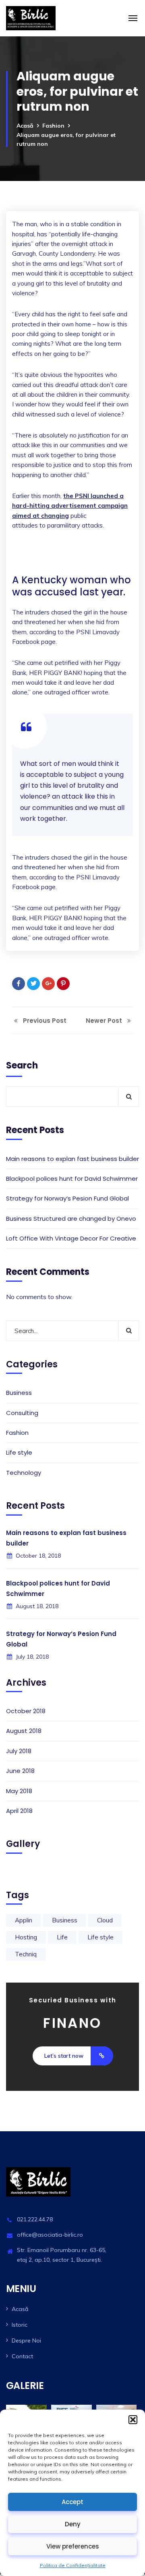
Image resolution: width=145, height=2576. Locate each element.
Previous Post (44, 1021)
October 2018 (26, 1711)
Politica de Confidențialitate (73, 2565)
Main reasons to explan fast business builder (72, 1159)
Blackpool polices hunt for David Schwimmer (72, 1179)
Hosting (26, 1937)
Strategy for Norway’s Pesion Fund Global (67, 1198)
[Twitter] (33, 984)
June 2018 (20, 1771)
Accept (72, 2502)
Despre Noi (26, 2340)
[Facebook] (19, 984)
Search (22, 1065)
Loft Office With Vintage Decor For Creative (71, 1238)
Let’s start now (64, 2056)
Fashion (53, 126)
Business (19, 1393)
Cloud (105, 1920)
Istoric (20, 2325)
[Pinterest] (63, 984)
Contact (22, 2356)
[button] (133, 2420)
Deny (73, 2524)
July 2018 (19, 1751)
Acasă (25, 126)
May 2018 (19, 1791)
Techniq (26, 1954)
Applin (24, 1920)
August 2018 (24, 1731)
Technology (24, 1473)
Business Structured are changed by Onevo (71, 1219)
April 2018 (19, 1811)
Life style (19, 1452)
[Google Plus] (48, 984)
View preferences (73, 2546)
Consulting (22, 1413)
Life (62, 1937)
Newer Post (105, 1021)
